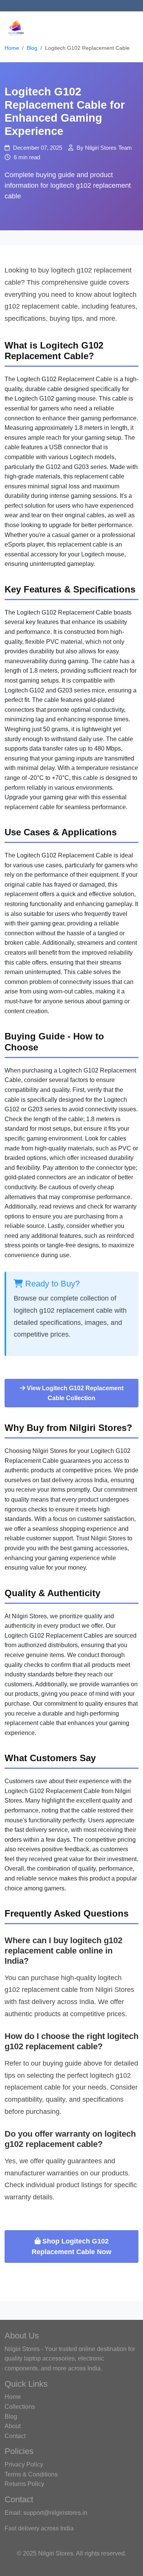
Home (12, 48)
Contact (15, 2436)
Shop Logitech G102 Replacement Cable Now (71, 2246)
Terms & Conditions (31, 2474)
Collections (20, 2407)
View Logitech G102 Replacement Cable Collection (74, 1393)
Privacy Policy (24, 2464)
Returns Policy (24, 2484)
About (13, 2426)
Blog (32, 48)
